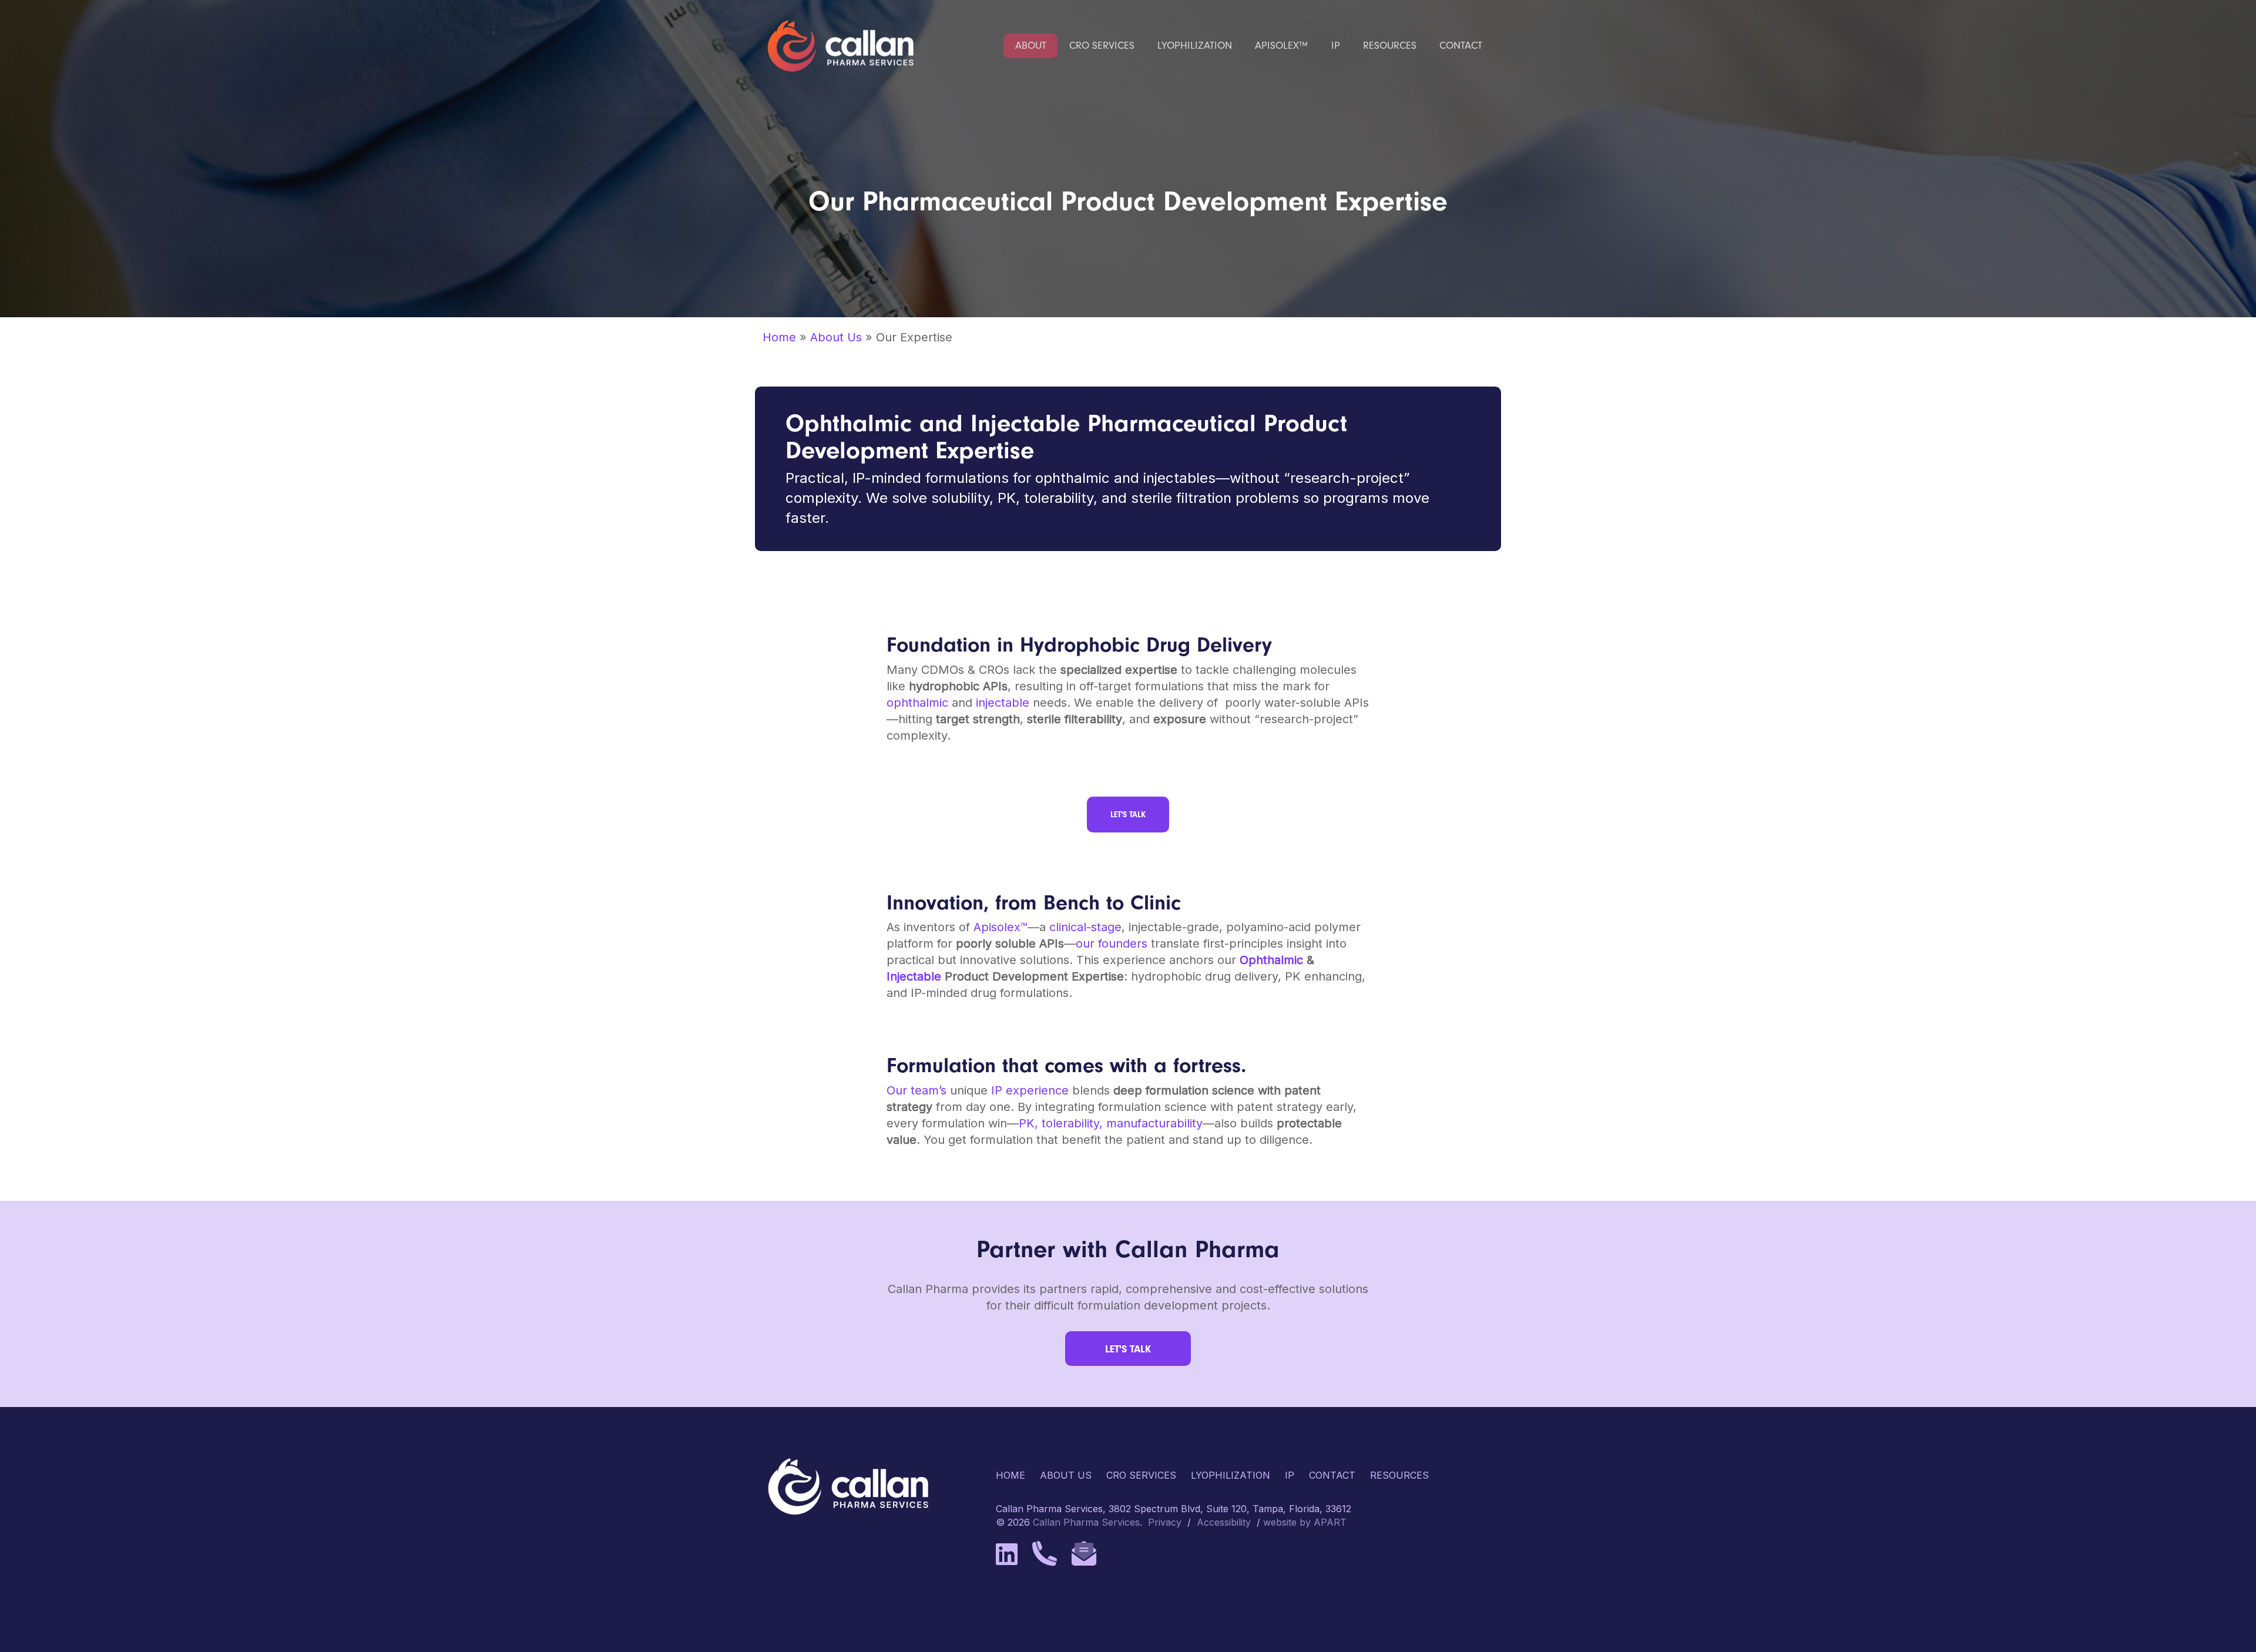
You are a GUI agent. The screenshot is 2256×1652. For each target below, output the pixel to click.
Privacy (1165, 1522)
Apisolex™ (1001, 927)
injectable (1003, 703)
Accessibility (1224, 1522)
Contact (1332, 1475)
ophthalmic (917, 703)
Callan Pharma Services (1086, 1522)
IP (1290, 1475)
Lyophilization (1231, 1475)
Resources (1399, 1475)
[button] (1128, 815)
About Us (836, 337)
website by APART (1305, 1522)
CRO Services (1141, 1475)
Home (779, 337)
